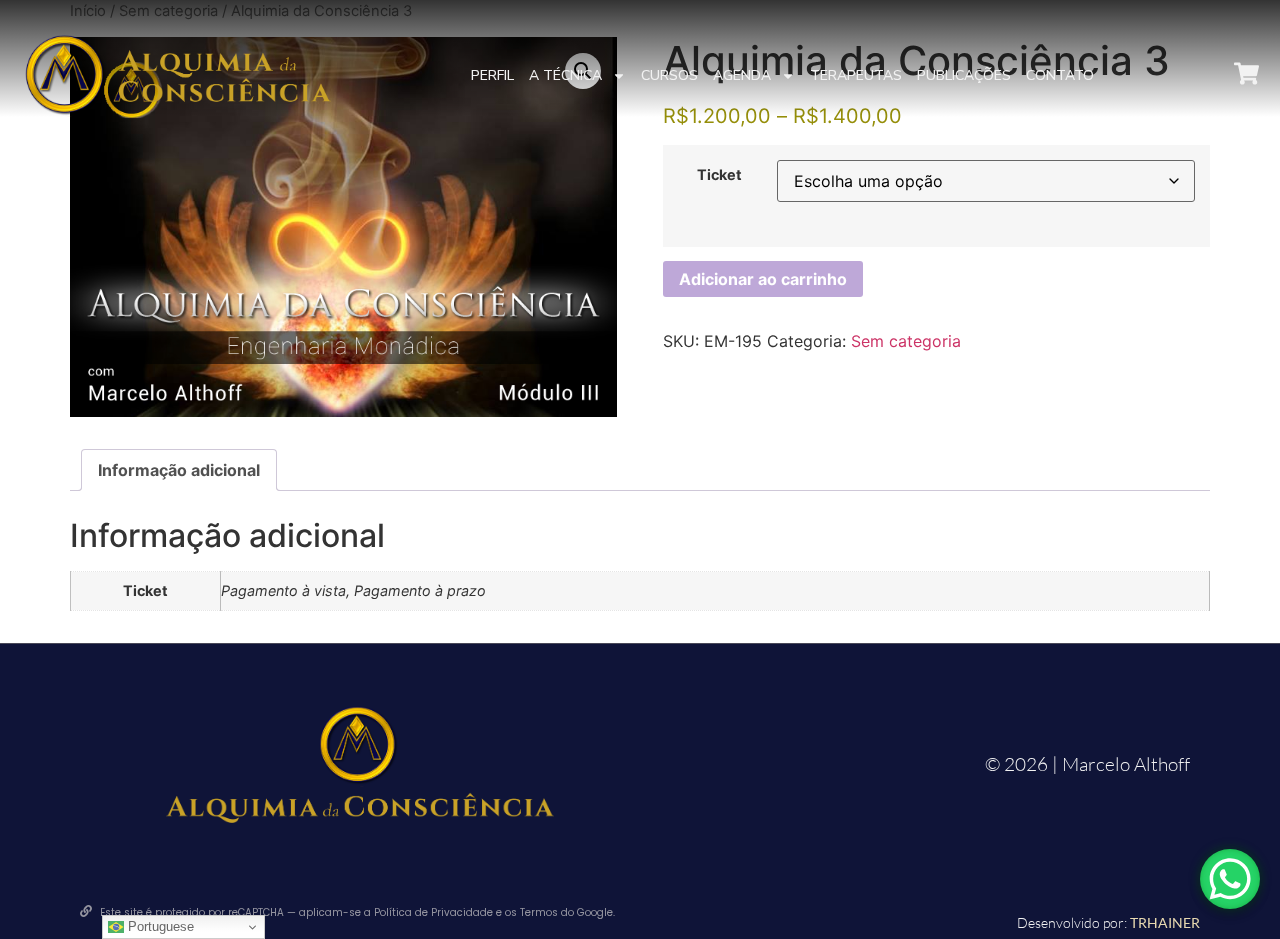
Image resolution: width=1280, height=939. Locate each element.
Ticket (719, 175)
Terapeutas (856, 75)
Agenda (742, 75)
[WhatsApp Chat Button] (1230, 879)
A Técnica (565, 75)
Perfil (492, 75)
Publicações (964, 75)
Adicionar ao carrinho (763, 279)
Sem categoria (906, 341)
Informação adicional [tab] (179, 470)
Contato (1060, 75)
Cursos (669, 75)
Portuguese (159, 926)
